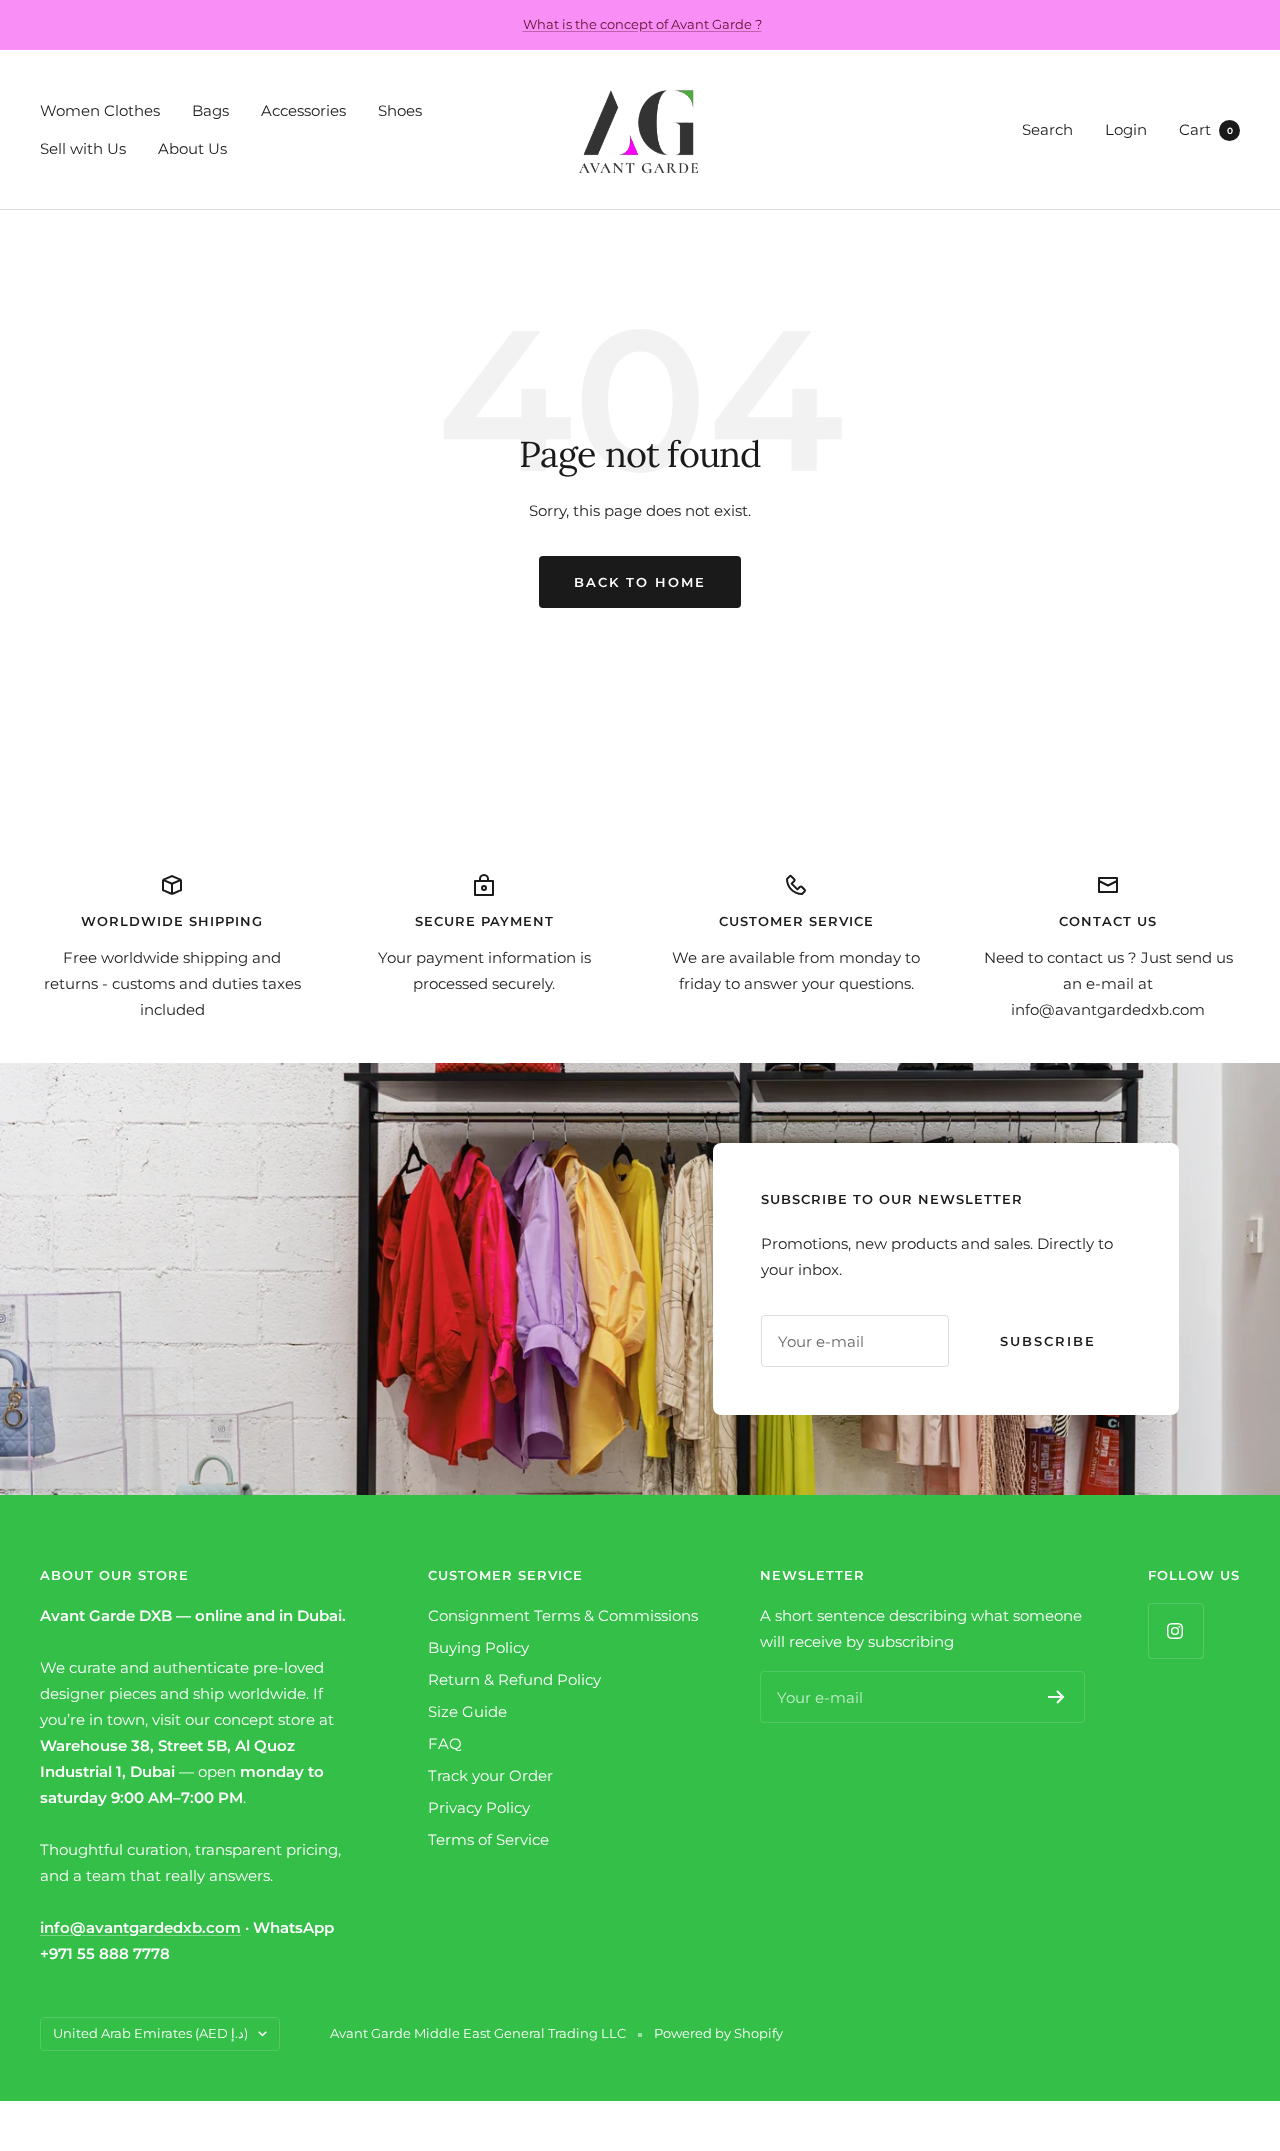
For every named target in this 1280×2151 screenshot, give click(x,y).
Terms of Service (488, 1839)
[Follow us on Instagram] (1175, 1630)
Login (1126, 129)
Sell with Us (83, 148)
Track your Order (490, 1775)
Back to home (640, 582)
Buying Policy (478, 1647)
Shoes (400, 110)
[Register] (1056, 1697)
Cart (1206, 129)
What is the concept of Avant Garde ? (642, 24)
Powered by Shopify (718, 2033)
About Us (192, 148)
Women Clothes (100, 110)
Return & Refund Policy (514, 1679)
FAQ (445, 1743)
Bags (210, 110)
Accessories (303, 110)
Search (1047, 129)
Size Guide (467, 1711)
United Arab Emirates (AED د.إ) (150, 2033)
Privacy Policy (479, 1807)
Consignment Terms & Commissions (563, 1615)
